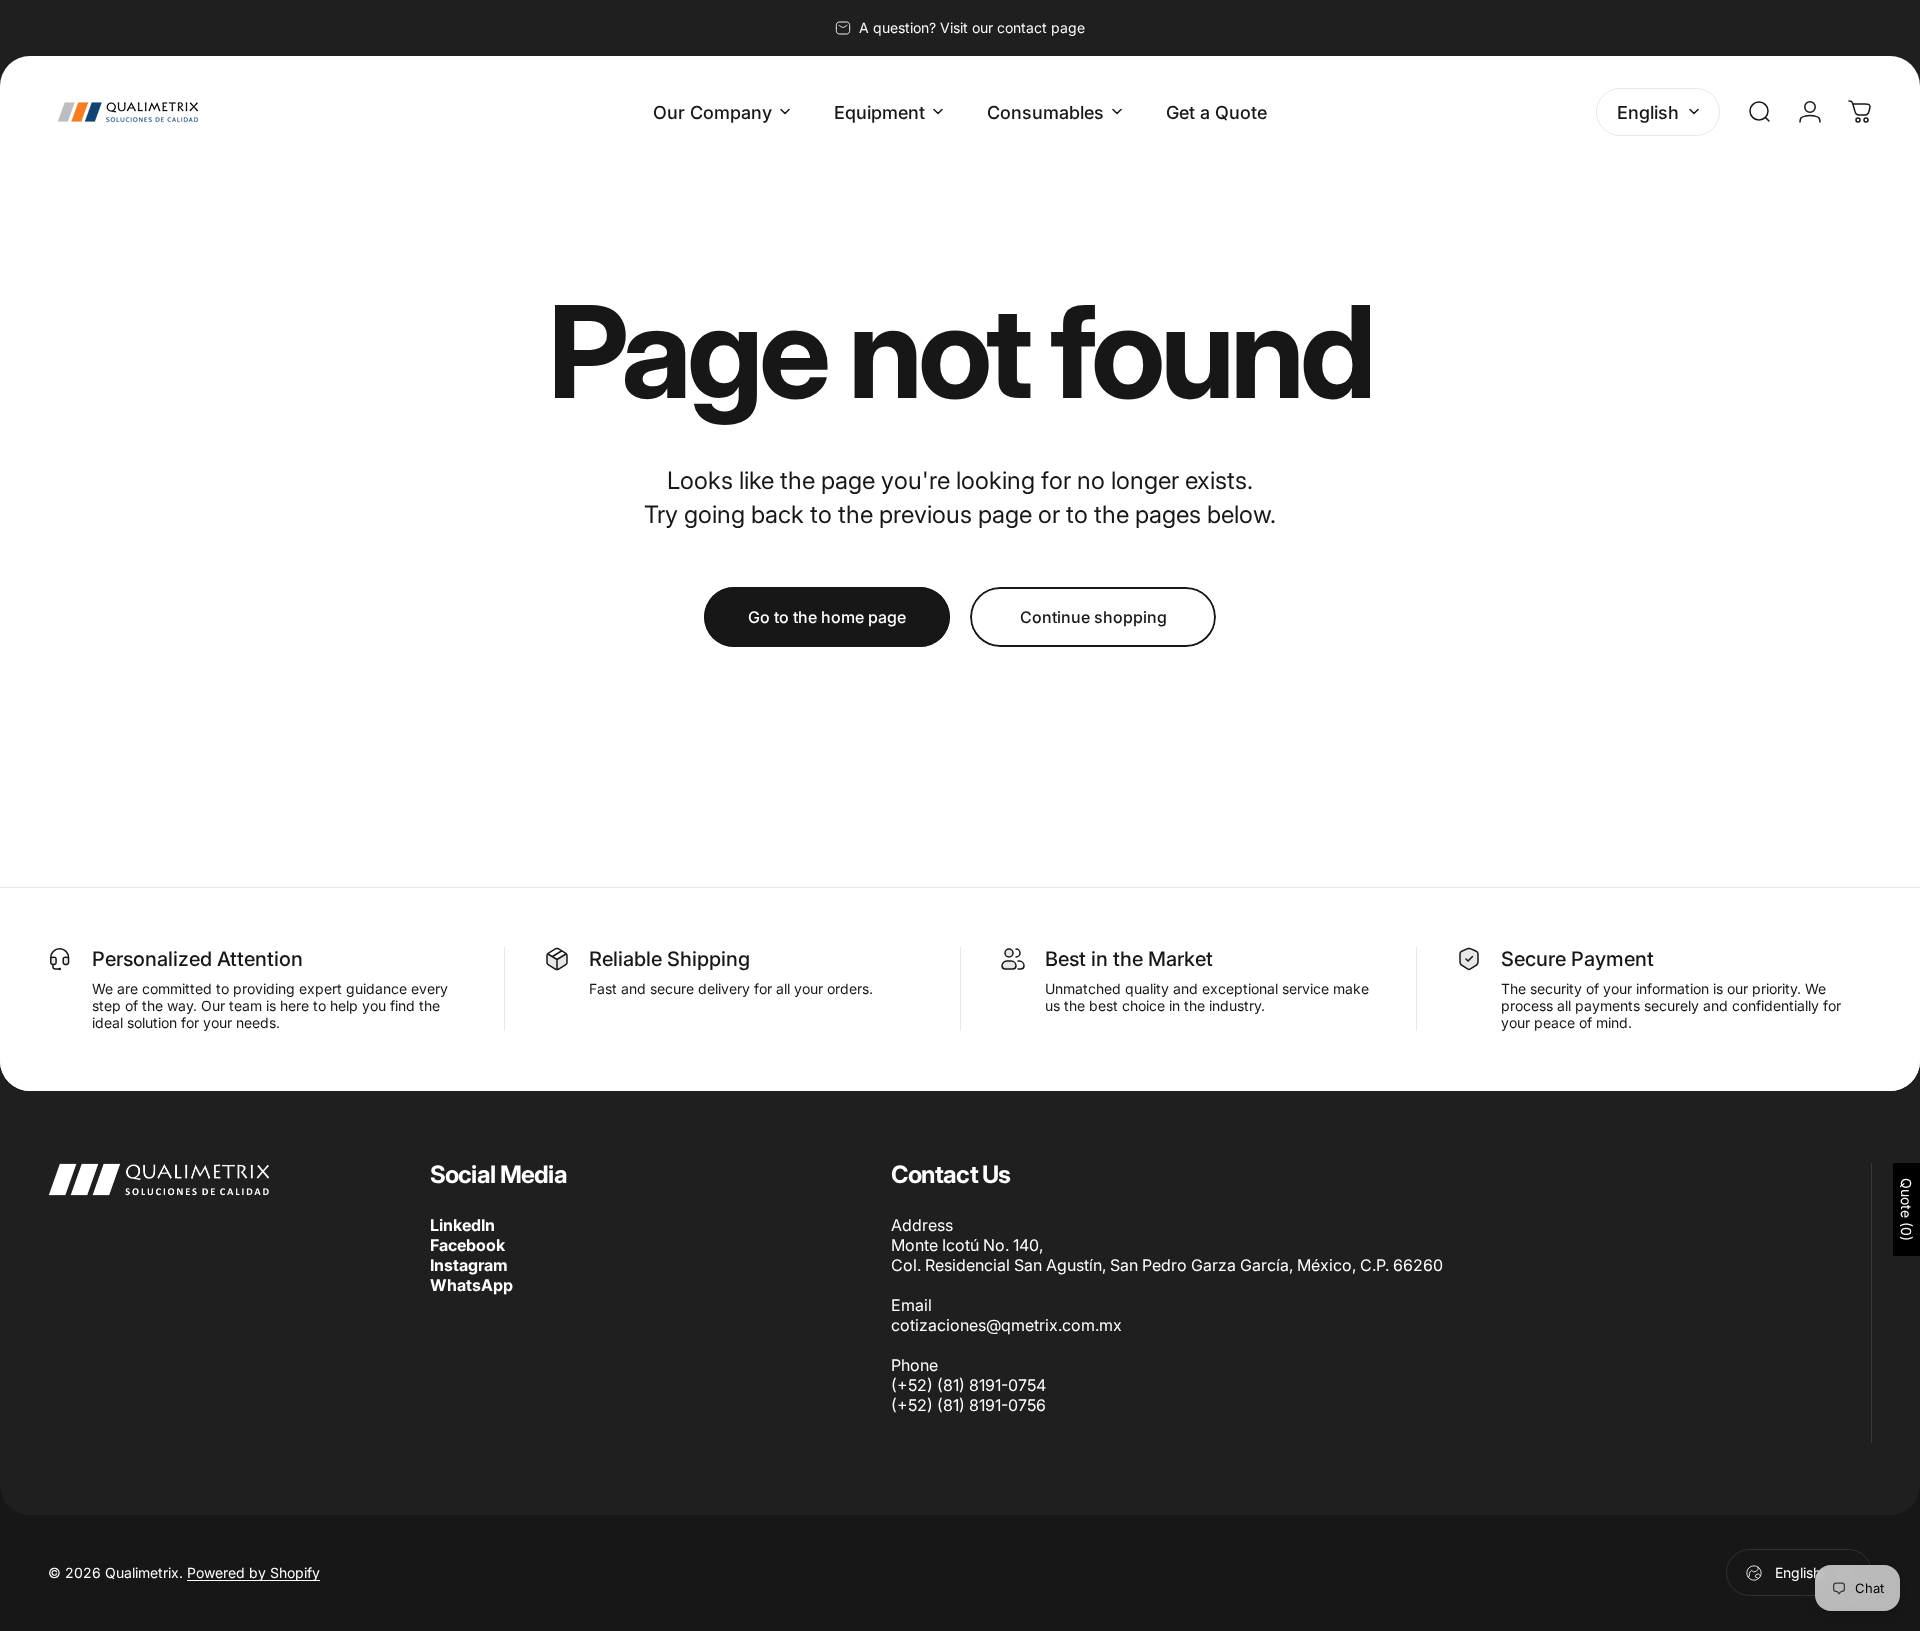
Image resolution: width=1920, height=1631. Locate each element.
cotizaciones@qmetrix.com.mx (1006, 1325)
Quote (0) (1906, 1209)
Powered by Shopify (253, 1572)
